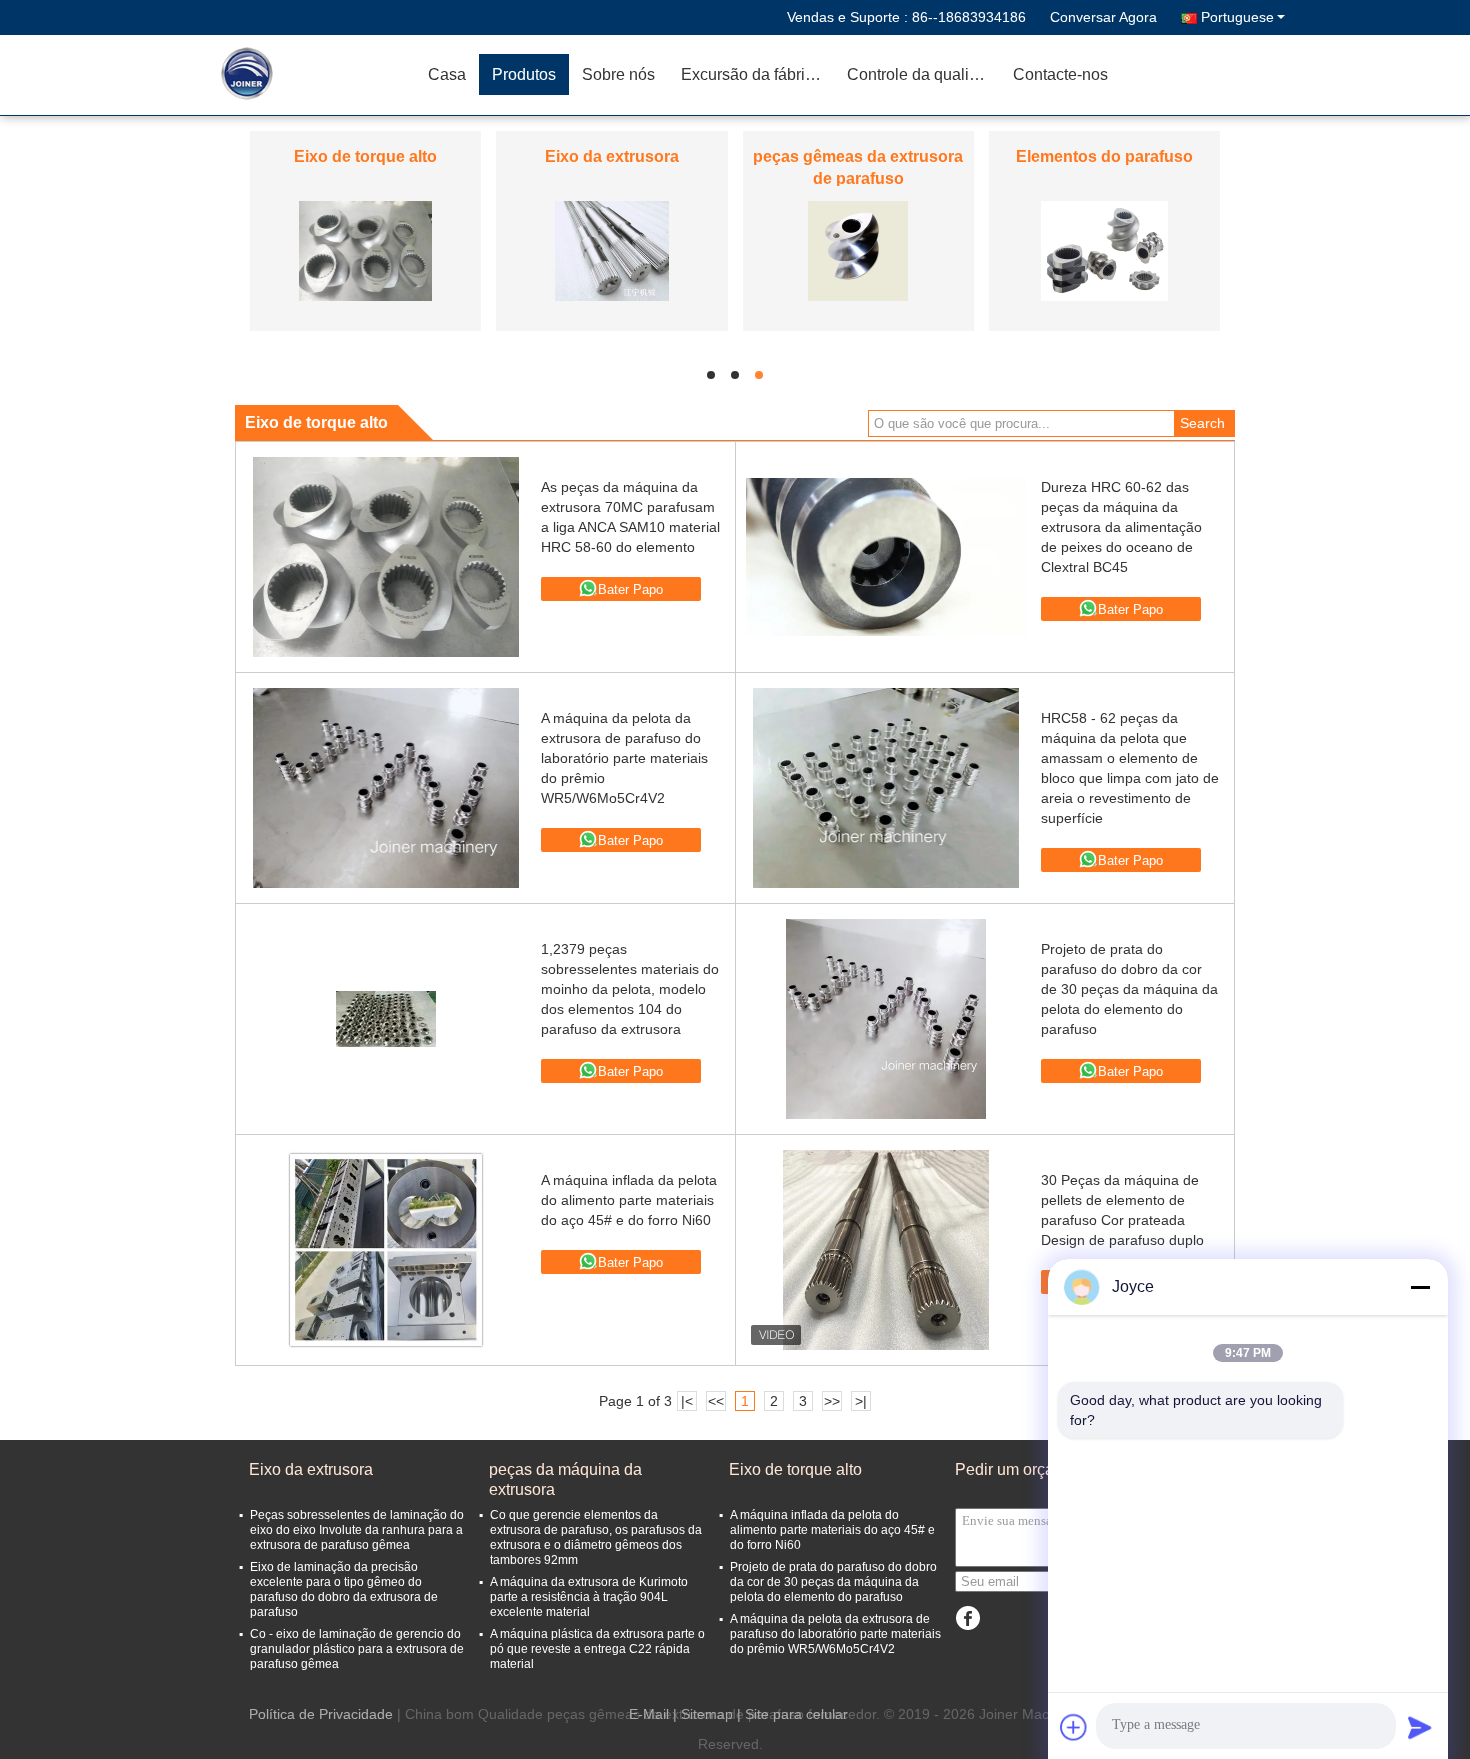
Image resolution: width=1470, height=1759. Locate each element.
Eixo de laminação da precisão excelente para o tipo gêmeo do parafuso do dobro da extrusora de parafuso (344, 1589)
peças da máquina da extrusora (565, 1479)
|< (687, 1401)
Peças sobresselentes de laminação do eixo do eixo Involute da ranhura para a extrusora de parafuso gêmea (357, 1530)
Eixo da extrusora (612, 156)
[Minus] (1420, 1287)
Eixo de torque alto (365, 156)
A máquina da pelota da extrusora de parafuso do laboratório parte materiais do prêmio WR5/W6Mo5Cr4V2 (624, 758)
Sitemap (707, 1714)
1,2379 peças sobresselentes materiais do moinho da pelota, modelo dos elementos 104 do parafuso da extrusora (630, 989)
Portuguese (1237, 17)
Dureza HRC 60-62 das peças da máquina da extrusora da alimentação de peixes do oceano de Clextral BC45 (1121, 527)
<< (716, 1401)
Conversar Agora (1103, 17)
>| (861, 1401)
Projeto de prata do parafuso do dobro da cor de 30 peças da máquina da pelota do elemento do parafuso (1129, 989)
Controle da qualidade (923, 74)
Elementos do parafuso (1104, 156)
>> (832, 1401)
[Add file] (1074, 1727)
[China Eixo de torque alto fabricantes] (365, 250)
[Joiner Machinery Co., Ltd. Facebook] (967, 1618)
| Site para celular (792, 1714)
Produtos (524, 74)
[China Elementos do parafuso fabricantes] (1104, 250)
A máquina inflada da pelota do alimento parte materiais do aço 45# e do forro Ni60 (629, 1200)
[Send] (1420, 1727)
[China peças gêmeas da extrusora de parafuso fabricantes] (858, 250)
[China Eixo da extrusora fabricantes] (611, 250)
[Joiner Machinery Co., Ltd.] (300, 75)
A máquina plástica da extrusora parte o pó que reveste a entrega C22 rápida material (597, 1649)
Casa (447, 74)
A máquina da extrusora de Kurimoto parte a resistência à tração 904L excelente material (589, 1597)
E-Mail (649, 1714)
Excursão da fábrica (751, 74)
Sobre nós (618, 74)
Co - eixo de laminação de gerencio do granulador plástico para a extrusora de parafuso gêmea (357, 1649)
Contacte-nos (1060, 74)
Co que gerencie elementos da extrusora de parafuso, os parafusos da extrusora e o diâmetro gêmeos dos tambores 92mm (596, 1537)
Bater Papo (630, 589)
